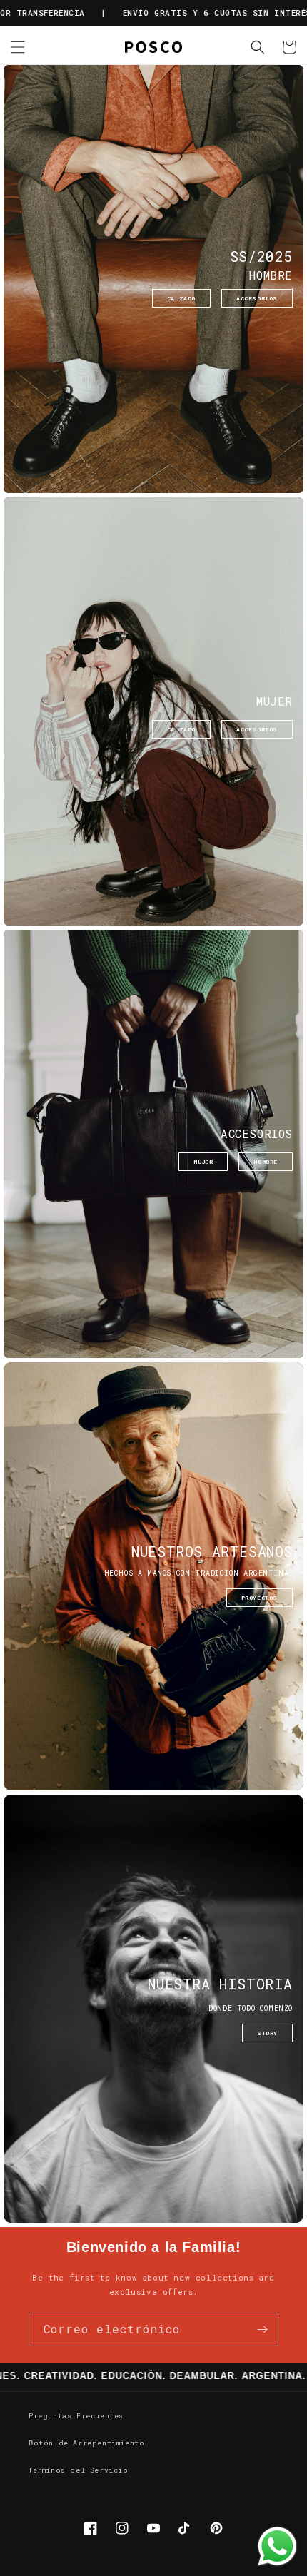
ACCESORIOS (257, 298)
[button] (18, 47)
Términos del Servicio (79, 2470)
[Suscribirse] (262, 2329)
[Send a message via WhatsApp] (277, 2546)
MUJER (203, 1162)
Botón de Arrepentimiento (86, 2443)
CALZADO (181, 298)
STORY (267, 2033)
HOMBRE (266, 1162)
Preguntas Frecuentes (76, 2416)
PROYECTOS (260, 1598)
